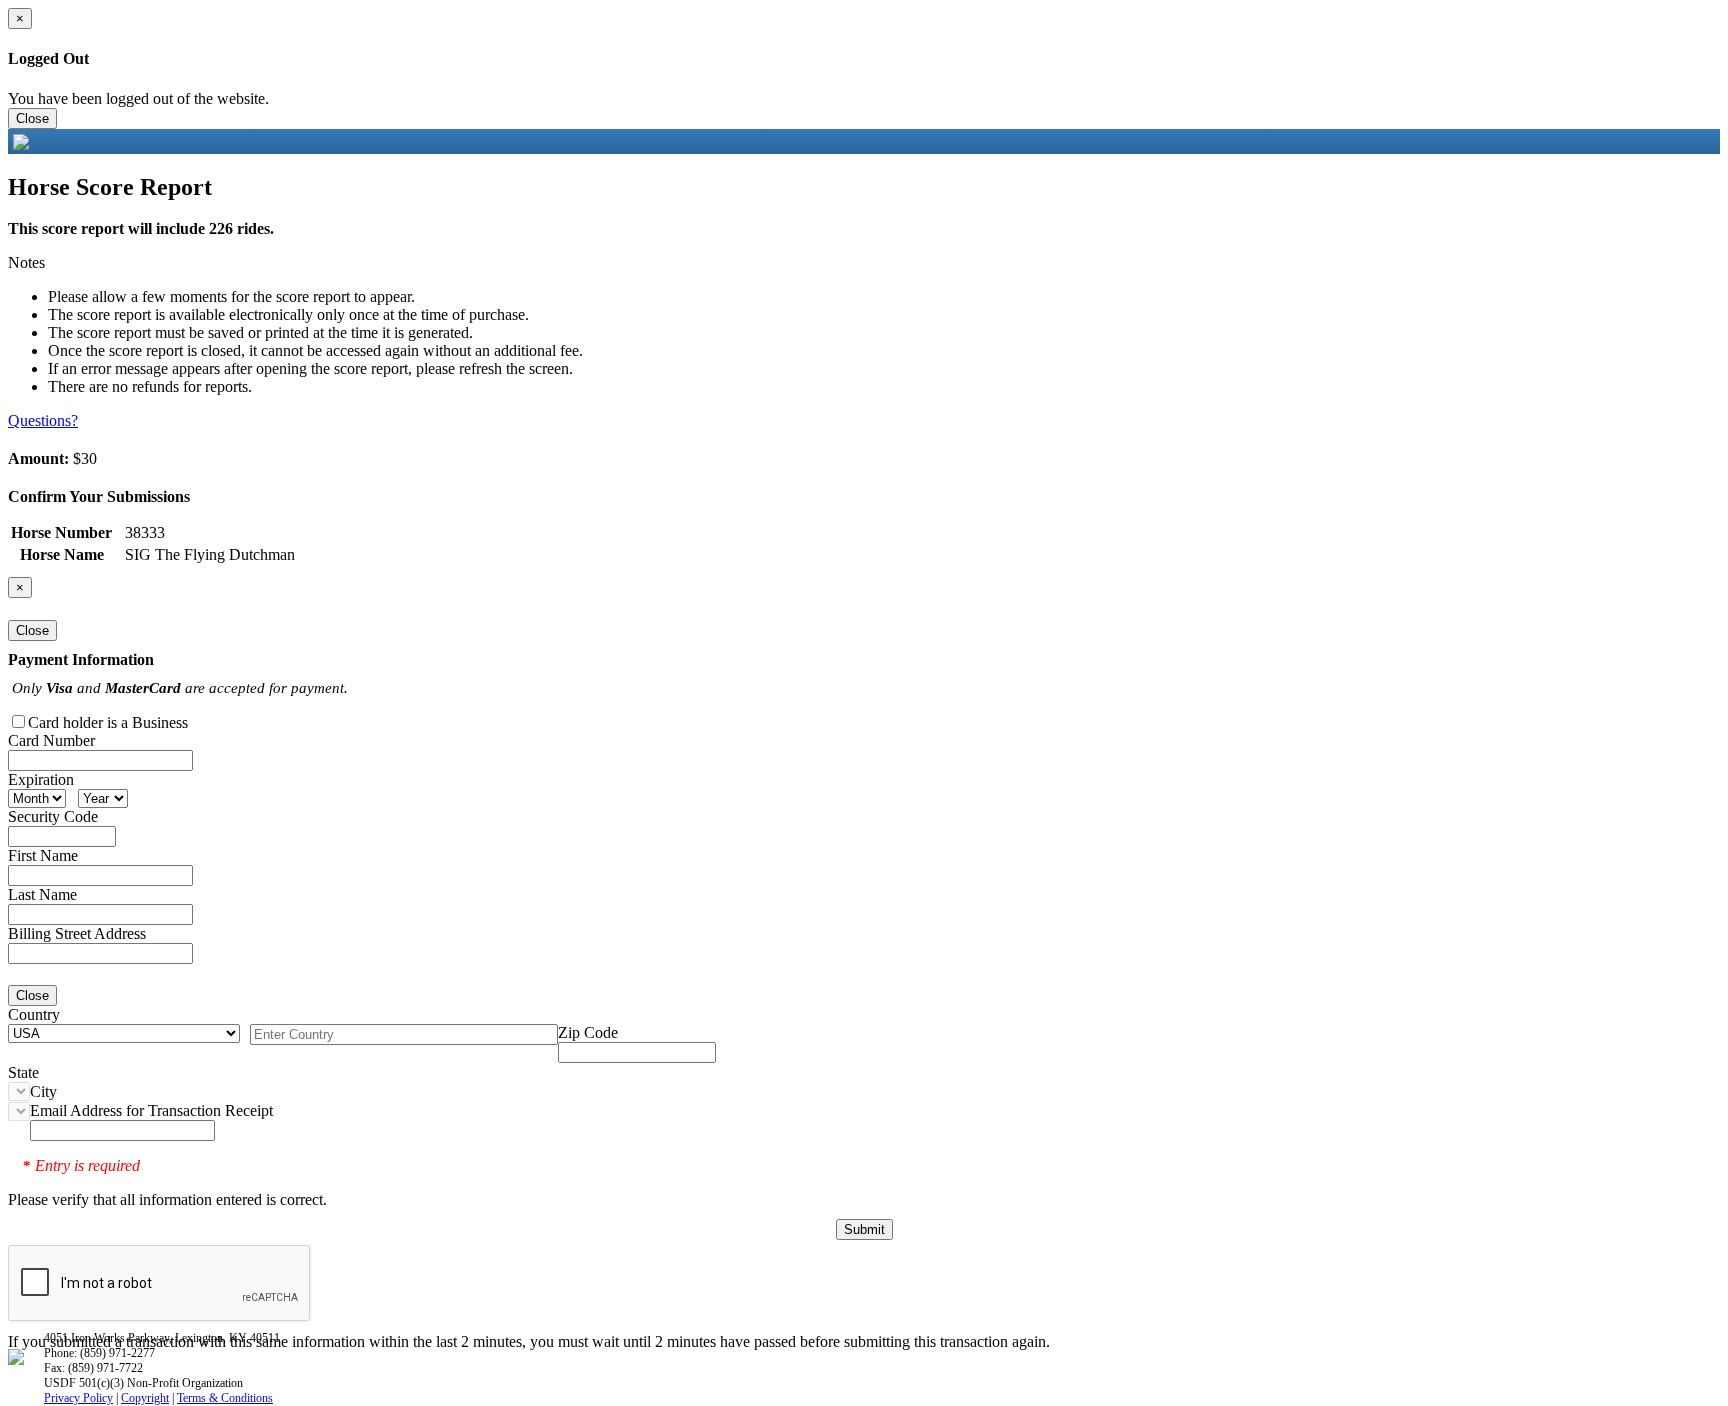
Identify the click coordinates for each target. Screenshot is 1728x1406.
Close (32, 118)
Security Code (53, 816)
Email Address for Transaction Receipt (151, 1110)
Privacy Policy (78, 1398)
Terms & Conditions (225, 1398)
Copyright (145, 1398)
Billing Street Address (77, 933)
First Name (43, 855)
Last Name (42, 894)
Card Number (51, 740)
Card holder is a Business (108, 722)
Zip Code (588, 1032)
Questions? (43, 420)
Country (34, 1014)
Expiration (41, 779)
